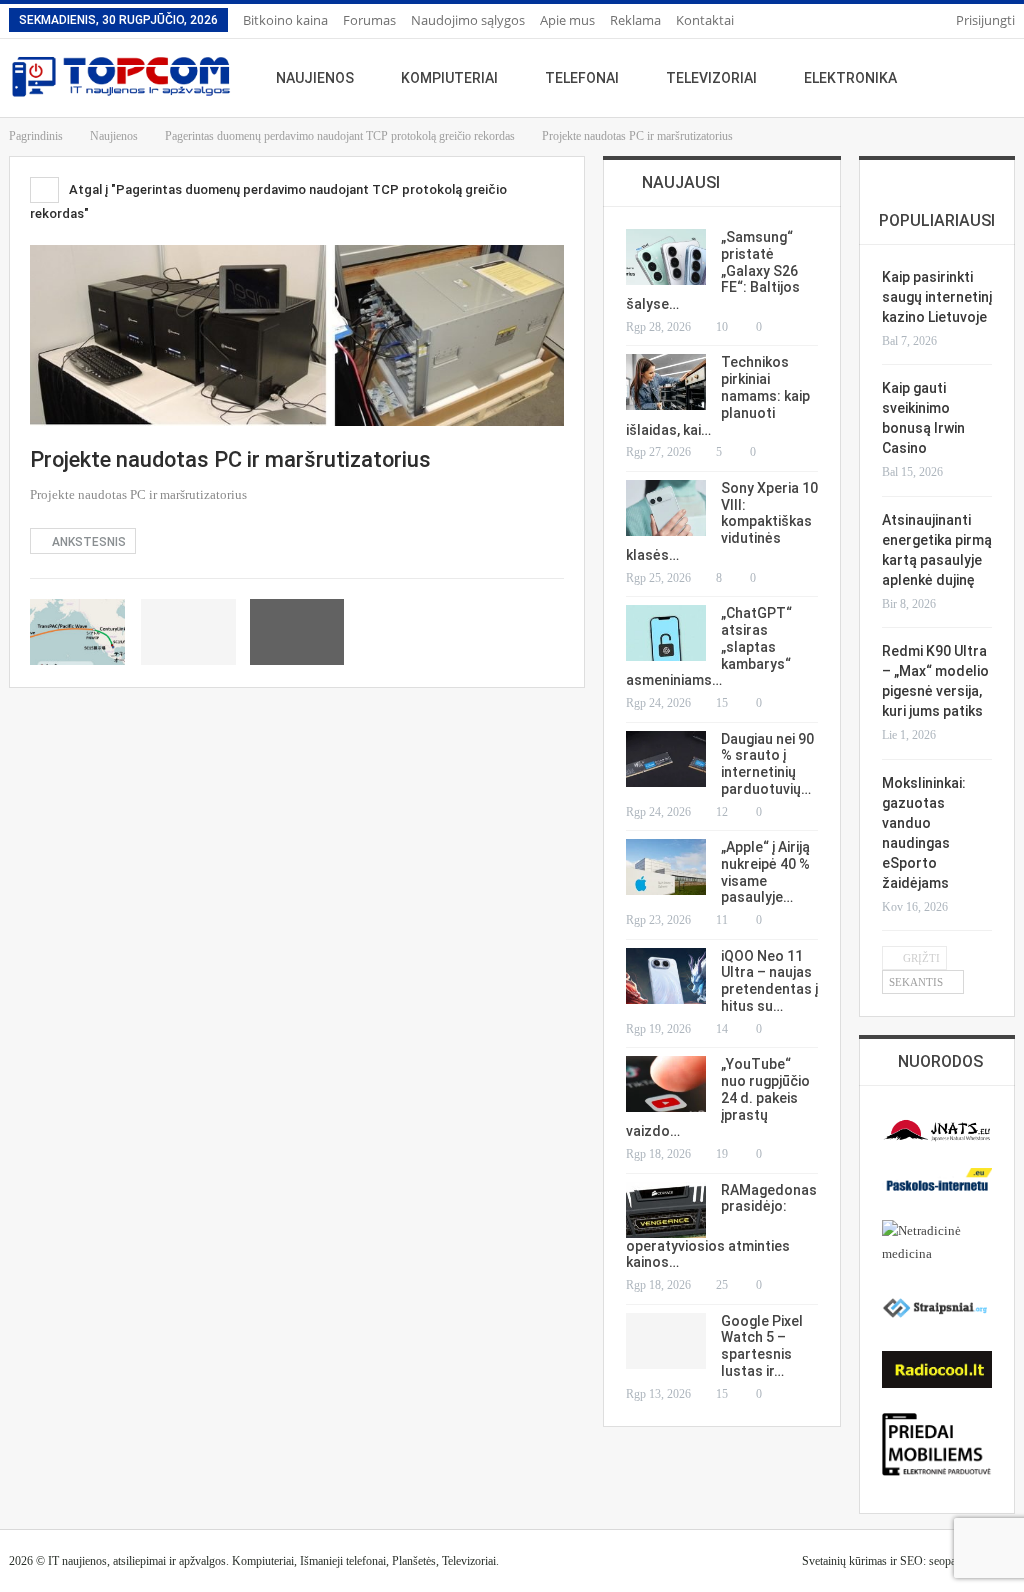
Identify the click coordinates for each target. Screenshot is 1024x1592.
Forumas (369, 20)
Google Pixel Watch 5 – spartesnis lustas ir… (762, 1346)
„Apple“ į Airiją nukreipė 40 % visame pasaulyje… (765, 872)
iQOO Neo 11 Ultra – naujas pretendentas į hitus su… (769, 981)
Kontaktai (705, 20)
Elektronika (850, 78)
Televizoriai (711, 78)
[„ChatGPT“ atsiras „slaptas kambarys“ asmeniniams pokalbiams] (666, 633)
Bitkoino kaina (285, 20)
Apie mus (567, 20)
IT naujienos (77, 1561)
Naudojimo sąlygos (468, 20)
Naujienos (315, 78)
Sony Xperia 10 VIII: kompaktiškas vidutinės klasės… (722, 521)
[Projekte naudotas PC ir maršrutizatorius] (77, 632)
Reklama (635, 20)
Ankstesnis (87, 542)
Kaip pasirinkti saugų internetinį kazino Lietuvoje (937, 297)
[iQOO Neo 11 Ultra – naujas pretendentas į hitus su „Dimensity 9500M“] (666, 976)
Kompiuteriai (449, 78)
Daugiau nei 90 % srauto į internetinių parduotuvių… (767, 764)
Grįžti (920, 958)
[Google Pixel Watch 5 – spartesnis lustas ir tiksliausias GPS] (666, 1341)
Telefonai (582, 78)
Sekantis (917, 982)
